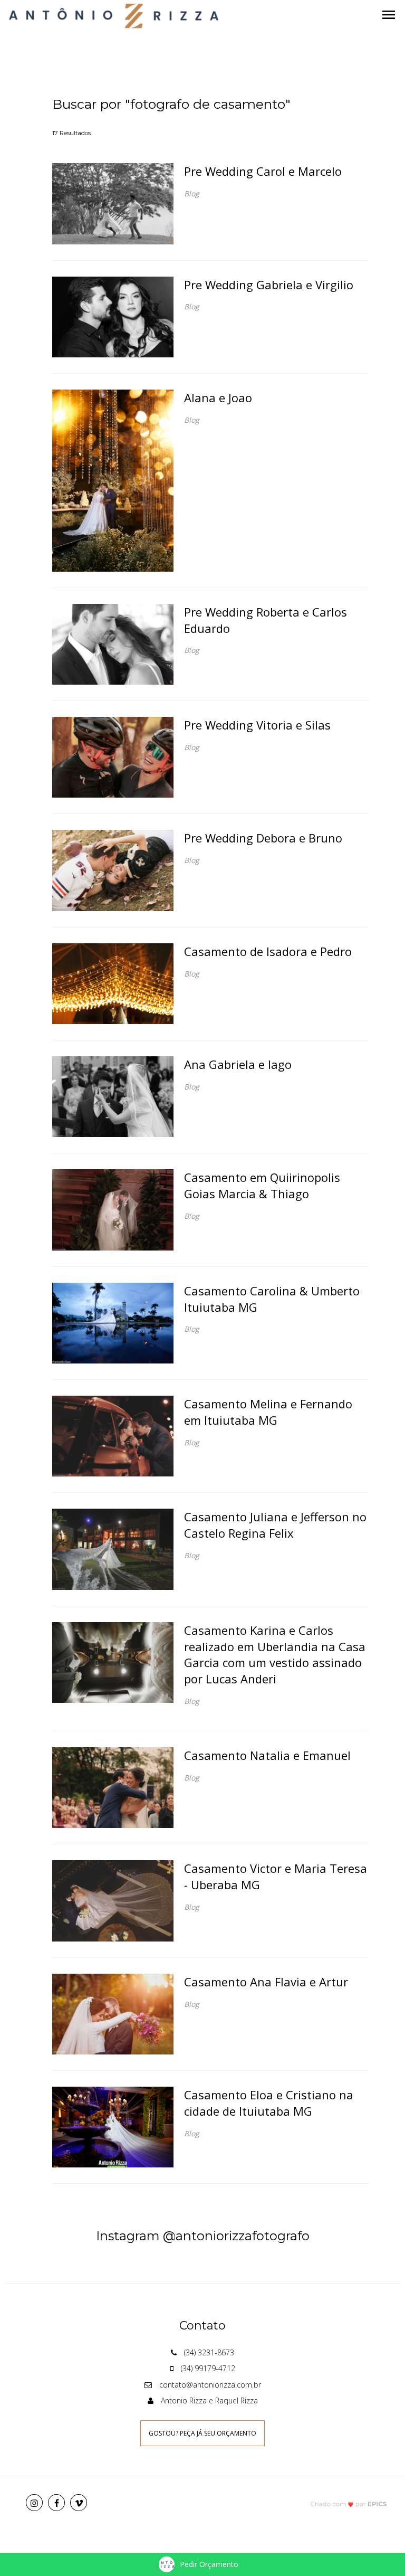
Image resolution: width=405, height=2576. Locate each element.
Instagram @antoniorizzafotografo (203, 2236)
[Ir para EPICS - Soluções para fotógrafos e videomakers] (349, 2503)
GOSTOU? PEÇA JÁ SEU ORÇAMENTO (202, 2433)
